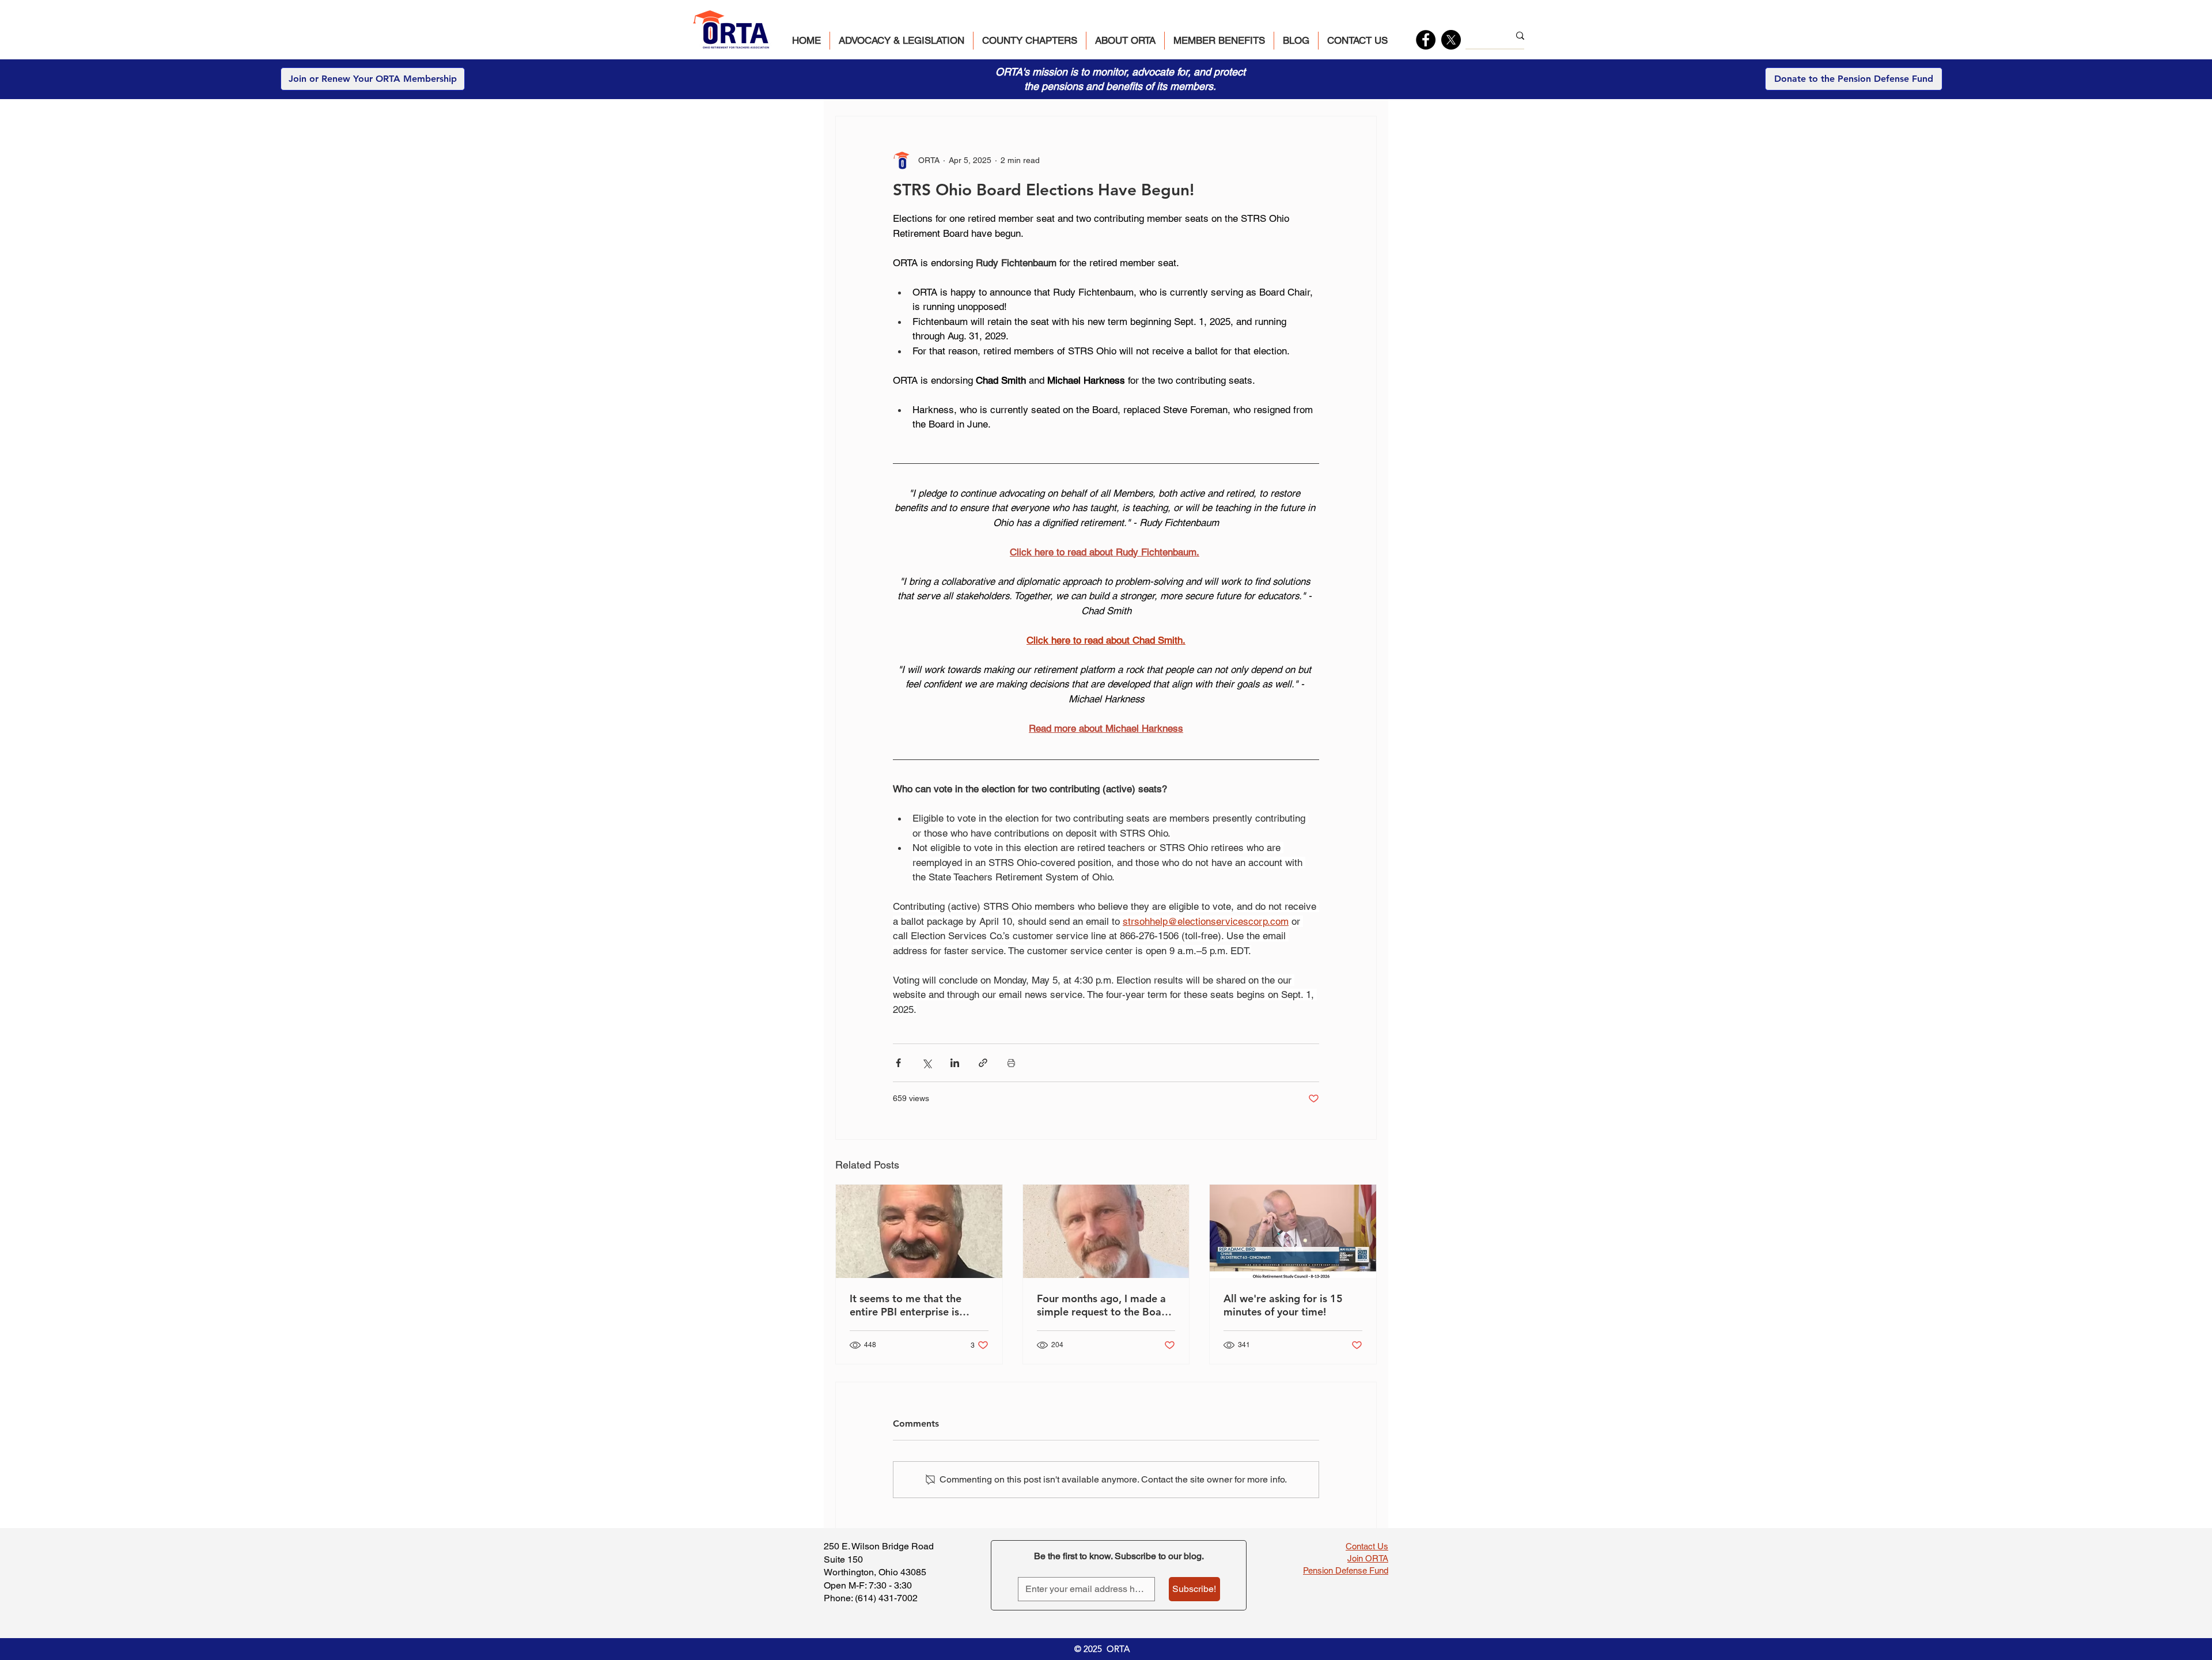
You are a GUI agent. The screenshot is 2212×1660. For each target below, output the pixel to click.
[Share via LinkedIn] (955, 1063)
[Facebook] (1426, 40)
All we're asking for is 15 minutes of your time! (1283, 1305)
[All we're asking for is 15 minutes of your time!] (1293, 1231)
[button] (902, 41)
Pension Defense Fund (1346, 1570)
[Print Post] (1011, 1063)
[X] (1451, 40)
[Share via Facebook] (898, 1063)
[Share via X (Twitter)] (927, 1063)
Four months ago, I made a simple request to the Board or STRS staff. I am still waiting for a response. (1104, 1305)
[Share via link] (983, 1063)
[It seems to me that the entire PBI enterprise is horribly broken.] (919, 1231)
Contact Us (1367, 1546)
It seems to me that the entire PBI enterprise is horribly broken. (906, 1305)
